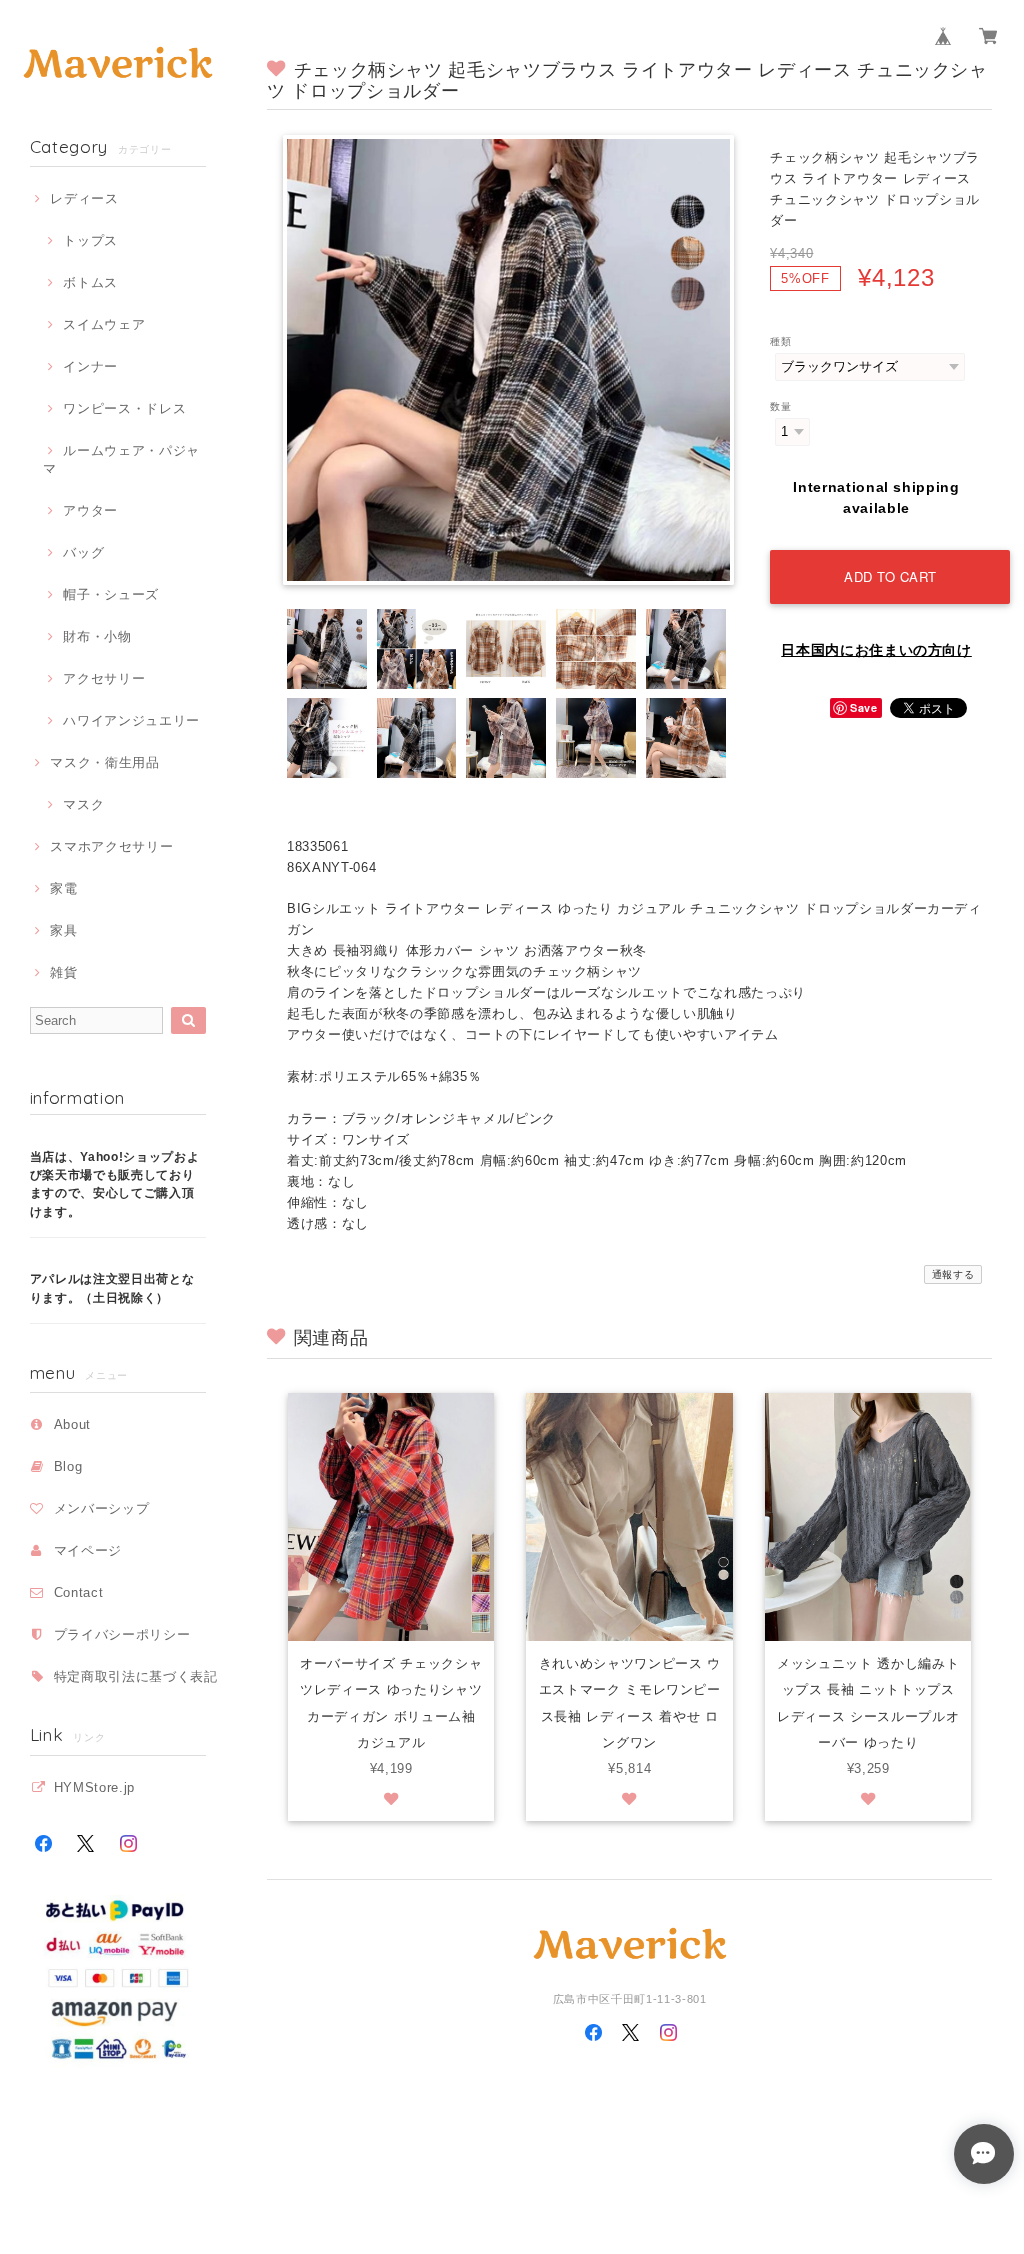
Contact (79, 1592)
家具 (63, 930)
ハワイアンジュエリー (131, 720)
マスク (83, 804)
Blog (68, 1466)
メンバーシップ (102, 1508)
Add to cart (890, 576)
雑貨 (63, 972)
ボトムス (90, 282)
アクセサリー (104, 678)
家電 (63, 888)
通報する (953, 1274)
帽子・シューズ (111, 594)
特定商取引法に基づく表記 (136, 1676)
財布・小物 (97, 636)
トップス (90, 240)
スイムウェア (104, 324)
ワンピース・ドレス (124, 408)
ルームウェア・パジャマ (121, 459)
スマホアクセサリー (111, 846)
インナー (90, 366)
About (72, 1424)
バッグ (83, 552)
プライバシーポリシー (122, 1634)
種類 (780, 341)
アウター (90, 510)
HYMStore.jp (94, 1787)
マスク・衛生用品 (104, 762)
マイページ (88, 1550)
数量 (780, 406)
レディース (84, 198)
